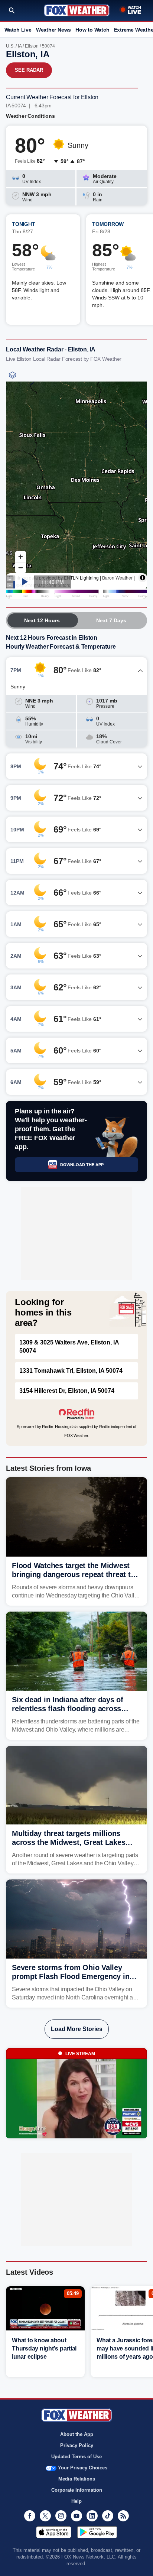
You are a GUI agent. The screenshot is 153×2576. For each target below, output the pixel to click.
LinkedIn (92, 2516)
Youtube (76, 2516)
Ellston (32, 46)
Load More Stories (77, 2029)
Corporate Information (77, 2490)
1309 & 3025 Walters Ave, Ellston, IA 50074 (69, 1347)
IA (20, 46)
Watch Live (18, 30)
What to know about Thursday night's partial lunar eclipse (44, 2348)
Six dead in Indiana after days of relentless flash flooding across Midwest (68, 1709)
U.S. (10, 46)
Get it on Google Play (97, 2532)
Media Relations (77, 2479)
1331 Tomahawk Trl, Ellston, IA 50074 (71, 1371)
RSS (123, 2516)
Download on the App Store (54, 2532)
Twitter (45, 2516)
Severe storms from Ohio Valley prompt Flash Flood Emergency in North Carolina (71, 1976)
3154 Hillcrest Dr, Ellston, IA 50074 (67, 1391)
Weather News (53, 30)
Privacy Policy (77, 2445)
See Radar (29, 70)
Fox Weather (77, 10)
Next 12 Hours (42, 620)
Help (76, 2501)
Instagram (61, 2516)
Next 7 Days (111, 620)
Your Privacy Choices (83, 2468)
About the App (77, 2434)
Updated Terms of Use (76, 2457)
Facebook (30, 2516)
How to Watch (92, 30)
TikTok (108, 2516)
